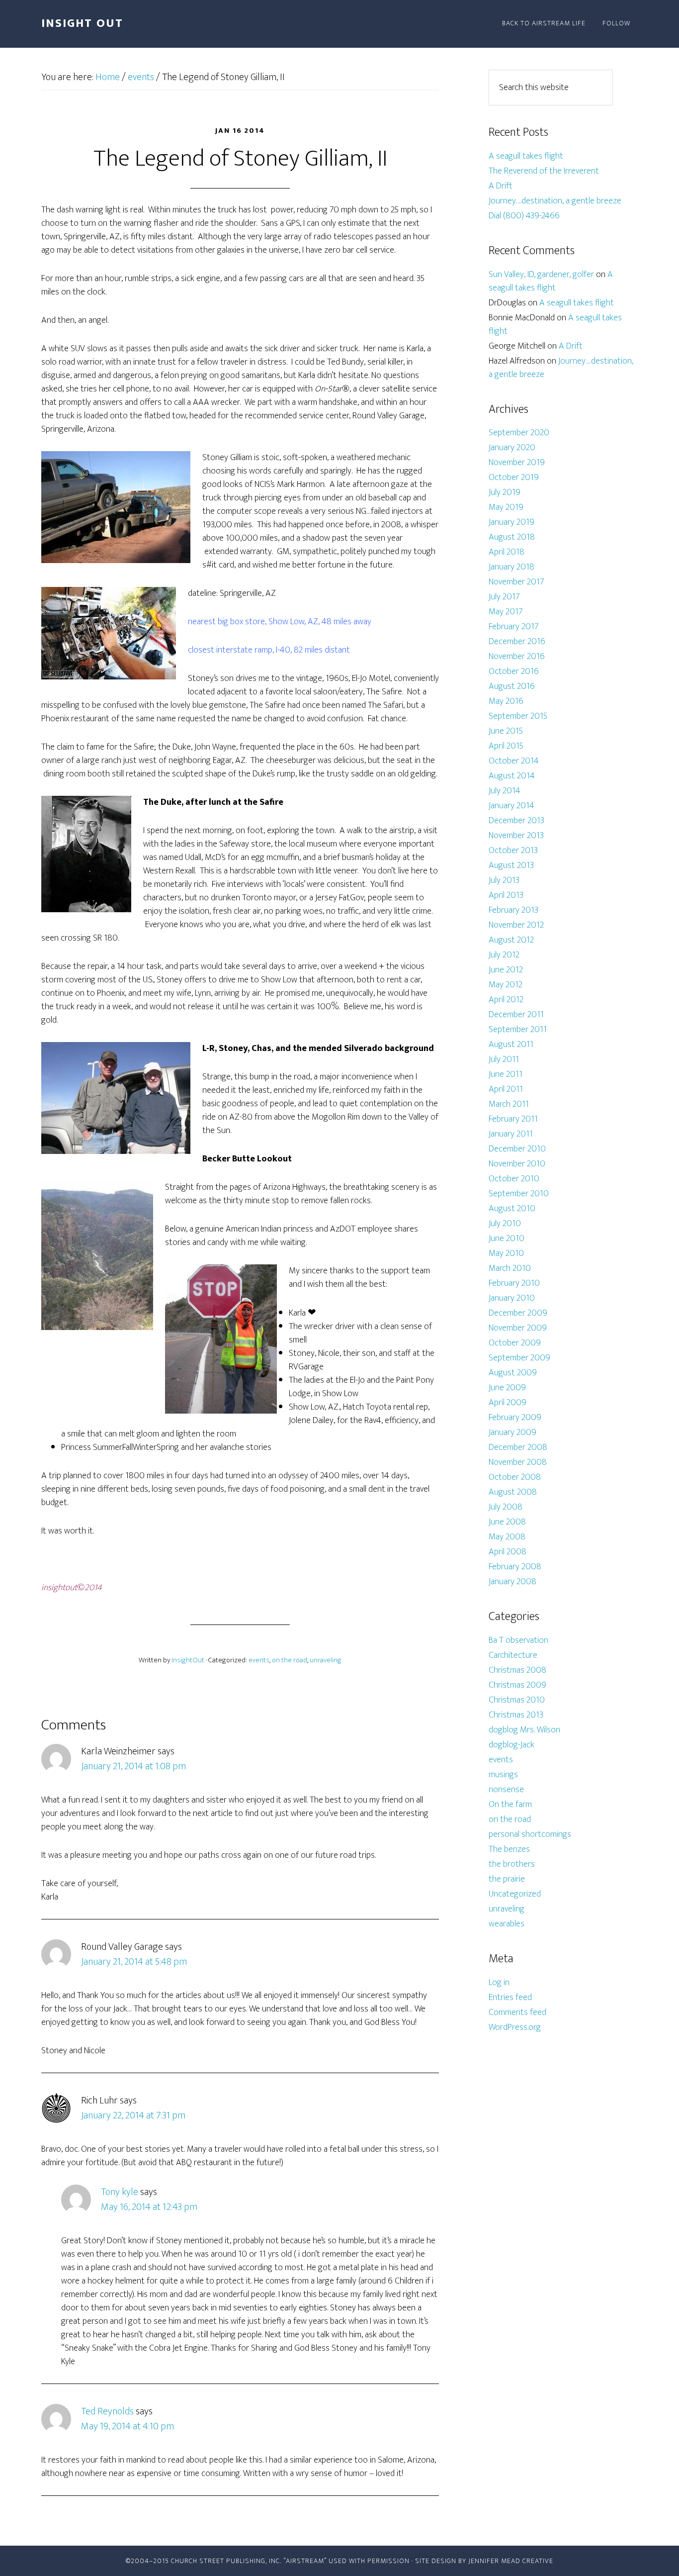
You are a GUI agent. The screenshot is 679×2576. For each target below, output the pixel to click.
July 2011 (504, 1059)
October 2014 (514, 761)
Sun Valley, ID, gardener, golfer (541, 275)
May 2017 (506, 612)
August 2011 (511, 1045)
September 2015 (518, 716)
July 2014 (505, 791)
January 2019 (511, 522)
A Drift (501, 186)
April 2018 (507, 552)
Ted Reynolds (107, 2411)
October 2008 (515, 1477)
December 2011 (516, 1015)
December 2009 (518, 1313)
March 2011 (509, 1104)
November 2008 (518, 1462)
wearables (507, 1924)
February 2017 (514, 627)
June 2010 (507, 1239)
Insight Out (82, 23)
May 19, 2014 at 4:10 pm (127, 2426)
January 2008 (512, 1582)
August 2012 (511, 940)
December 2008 (518, 1447)
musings (503, 1775)
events (259, 1660)
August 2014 (512, 776)
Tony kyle (120, 2192)
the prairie (507, 1879)
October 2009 (515, 1343)
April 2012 (506, 1000)
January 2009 (512, 1432)
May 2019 (506, 507)
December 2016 (517, 642)
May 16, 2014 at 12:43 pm (149, 2207)
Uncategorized (515, 1894)
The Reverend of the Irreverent (544, 171)
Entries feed (510, 1998)
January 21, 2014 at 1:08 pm (133, 1766)
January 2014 (511, 806)
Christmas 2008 (517, 1670)
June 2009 (507, 1388)
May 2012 (506, 985)
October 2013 (513, 851)
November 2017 (516, 582)
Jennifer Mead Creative (511, 2561)
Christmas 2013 (516, 1715)
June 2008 (507, 1522)
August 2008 (513, 1492)
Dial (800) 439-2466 (524, 216)
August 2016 (512, 686)
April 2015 (506, 746)
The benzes (509, 1849)
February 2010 (514, 1283)
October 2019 (514, 477)
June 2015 (506, 731)
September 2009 (519, 1358)
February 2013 (513, 910)
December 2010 (517, 1149)
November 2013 (516, 836)
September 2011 (518, 1030)
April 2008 (508, 1552)
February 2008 (515, 1567)
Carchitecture (513, 1655)
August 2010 (512, 1209)
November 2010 (517, 1164)
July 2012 (504, 955)
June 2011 (506, 1074)
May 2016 (506, 701)
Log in (499, 1983)
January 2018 (511, 567)
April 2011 (506, 1089)
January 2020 (512, 448)
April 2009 (508, 1403)
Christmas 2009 (517, 1685)
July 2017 (504, 597)
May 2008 (507, 1537)
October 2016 (514, 671)
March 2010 (510, 1268)
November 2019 (517, 463)
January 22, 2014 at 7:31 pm (133, 2115)
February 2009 (515, 1418)
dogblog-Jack (511, 1745)
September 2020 (519, 433)
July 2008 (506, 1507)
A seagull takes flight (526, 156)
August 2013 (511, 865)
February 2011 (513, 1119)
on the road (290, 1660)
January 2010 (512, 1298)
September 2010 (519, 1194)
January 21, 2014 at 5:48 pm (134, 1962)
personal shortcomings (530, 1834)
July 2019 (505, 492)
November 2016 (517, 657)
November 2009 (518, 1328)
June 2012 (506, 970)
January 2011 (511, 1134)
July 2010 (505, 1224)
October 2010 (514, 1179)
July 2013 (504, 880)
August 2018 (512, 537)
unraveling (326, 1660)
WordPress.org (515, 2027)
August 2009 (513, 1373)
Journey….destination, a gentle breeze (555, 201)
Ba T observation (518, 1640)
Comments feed (517, 2012)
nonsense (506, 1790)
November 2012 (516, 925)
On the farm (510, 1805)
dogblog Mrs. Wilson (524, 1730)
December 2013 (516, 821)
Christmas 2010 (517, 1700)
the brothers (512, 1864)
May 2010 (506, 1253)
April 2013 (506, 895)
